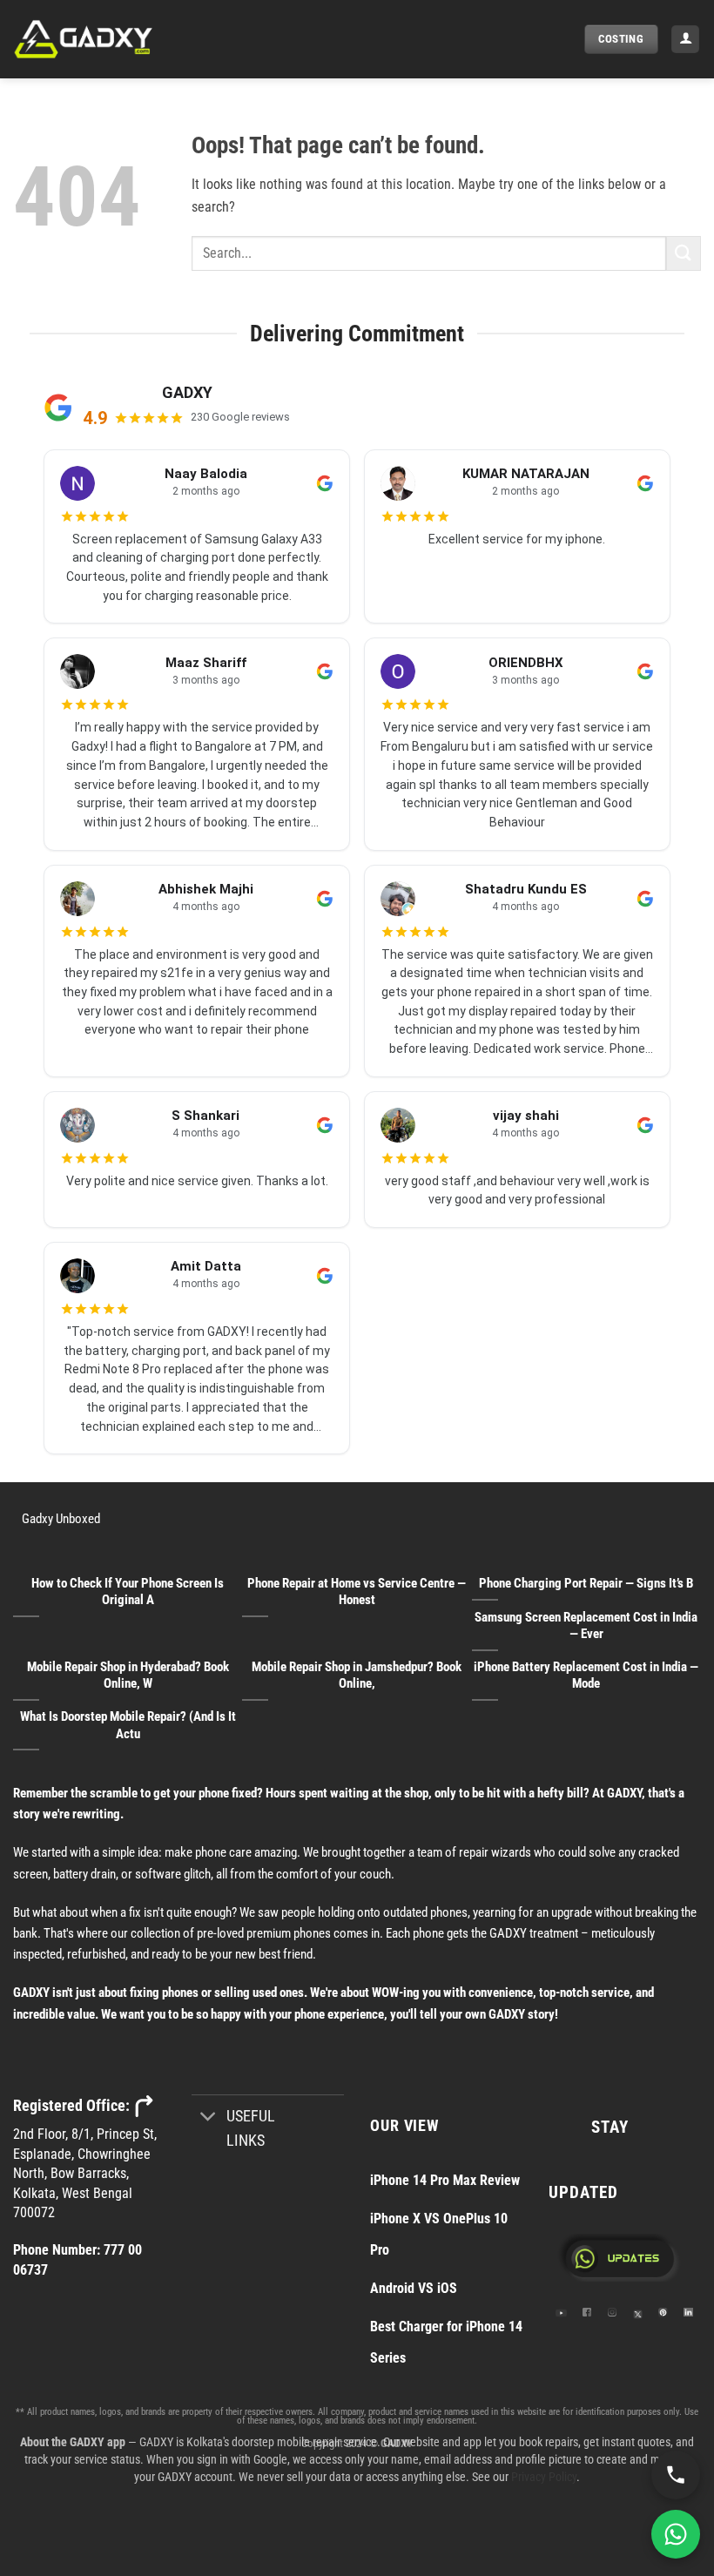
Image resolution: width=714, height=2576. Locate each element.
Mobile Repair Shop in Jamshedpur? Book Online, (357, 1675)
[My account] (685, 40)
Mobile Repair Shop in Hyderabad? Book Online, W (128, 1675)
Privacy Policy (544, 2477)
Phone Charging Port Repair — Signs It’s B (586, 1583)
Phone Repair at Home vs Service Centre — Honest (357, 1591)
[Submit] (684, 253)
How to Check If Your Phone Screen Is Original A (128, 1591)
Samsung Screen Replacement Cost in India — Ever (586, 1625)
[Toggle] (209, 2118)
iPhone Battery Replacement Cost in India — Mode (586, 1675)
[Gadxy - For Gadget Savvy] (100, 39)
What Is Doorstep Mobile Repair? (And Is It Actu (128, 1725)
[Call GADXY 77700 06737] (676, 2475)
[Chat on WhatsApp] (676, 2534)
